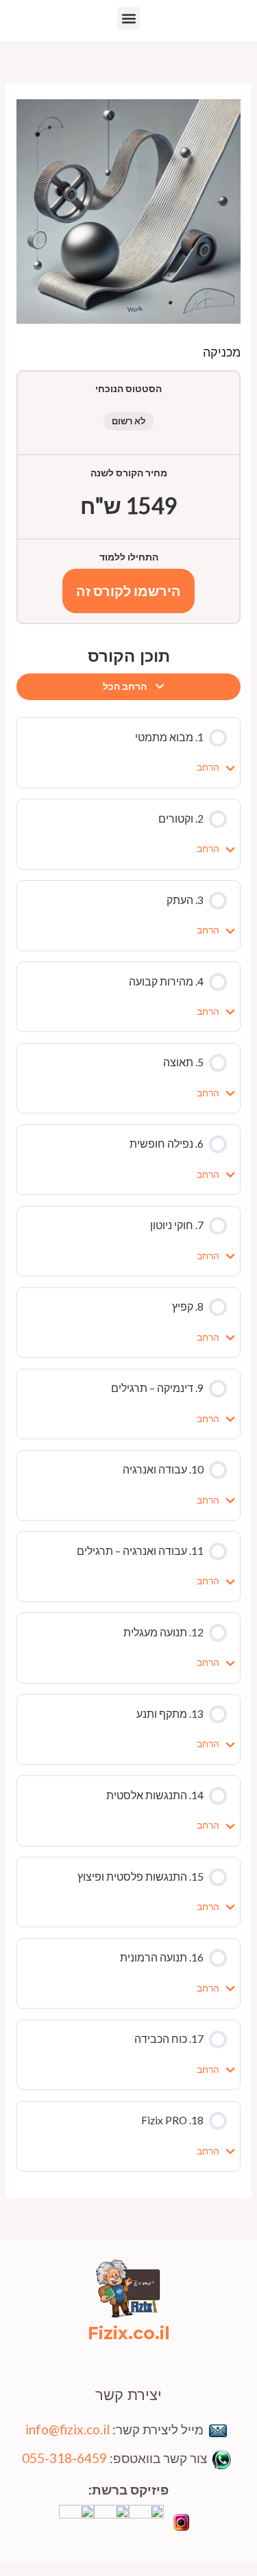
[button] (128, 18)
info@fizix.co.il (68, 2429)
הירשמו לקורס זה (128, 591)
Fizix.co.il (129, 2333)
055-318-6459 (64, 2458)
